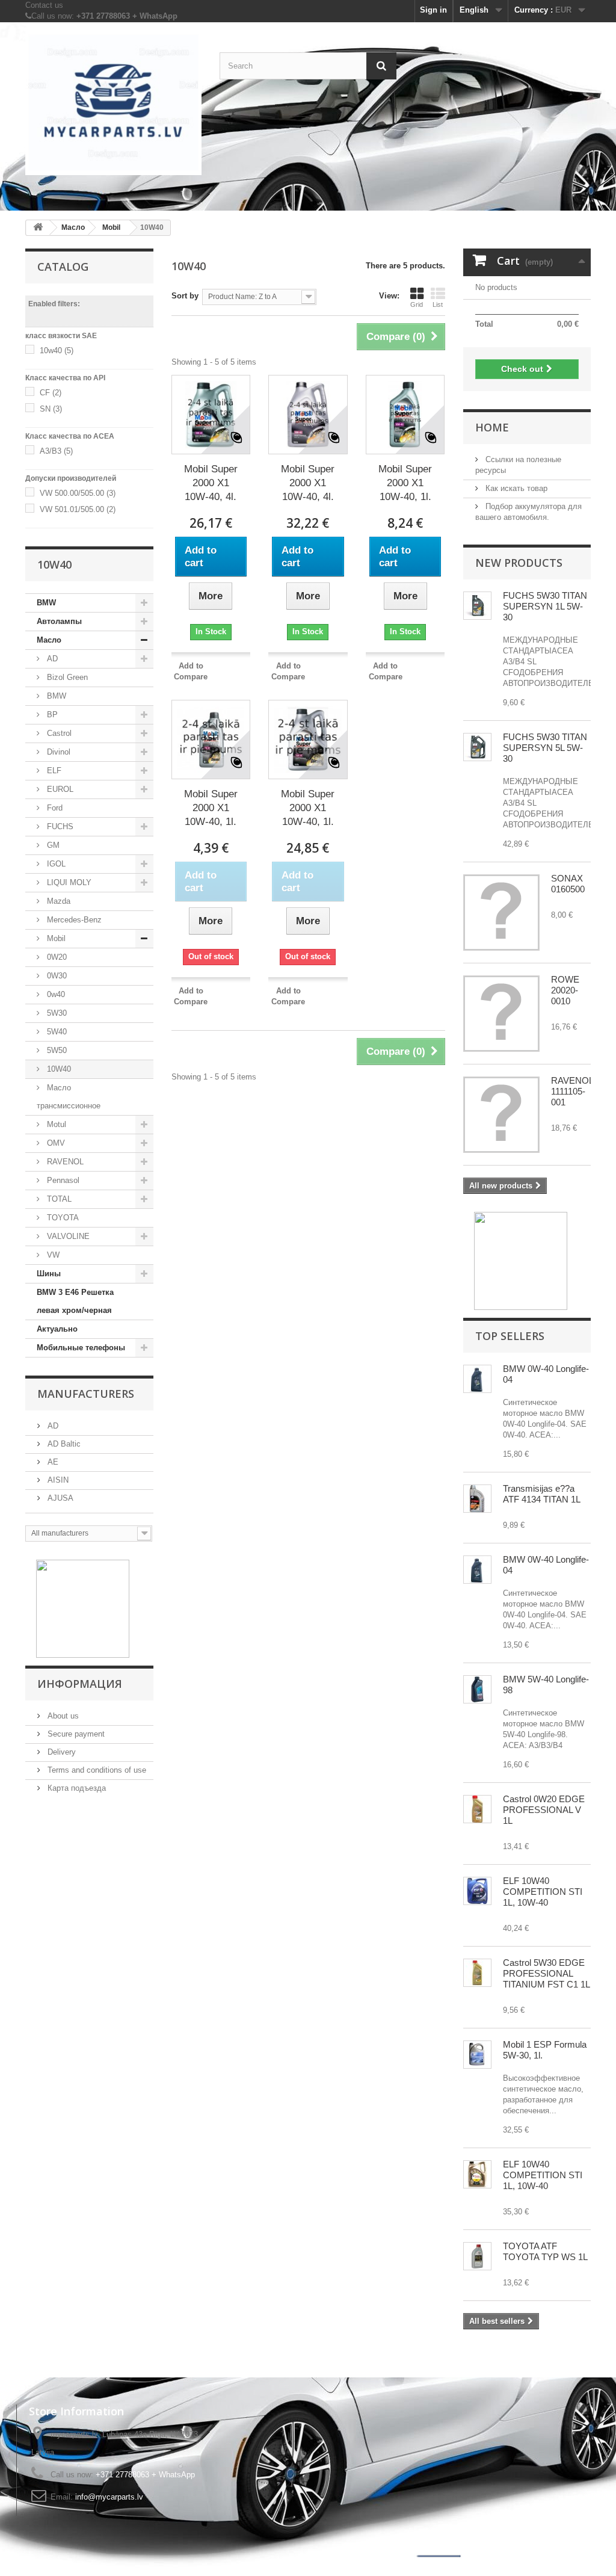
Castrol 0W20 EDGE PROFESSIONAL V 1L (544, 1810)
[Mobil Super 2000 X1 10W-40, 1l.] (405, 415)
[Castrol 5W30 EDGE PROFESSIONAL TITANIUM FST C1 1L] (477, 1973)
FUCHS (59, 826)
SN (51, 409)
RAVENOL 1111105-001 (572, 1091)
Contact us (44, 5)
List (438, 304)
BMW (46, 603)
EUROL (59, 789)
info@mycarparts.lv (109, 2497)
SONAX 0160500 (568, 884)
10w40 (57, 351)
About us (62, 1716)
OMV (55, 1143)
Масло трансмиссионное (69, 1097)
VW (52, 1255)
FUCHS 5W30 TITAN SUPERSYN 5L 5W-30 (545, 748)
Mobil (55, 938)
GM (52, 845)
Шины (49, 1274)
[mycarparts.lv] (113, 103)
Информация (80, 1684)
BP (51, 715)
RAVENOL (64, 1162)
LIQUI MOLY (68, 882)
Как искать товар (515, 488)
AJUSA (59, 1498)
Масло (49, 640)
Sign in (433, 10)
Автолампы (59, 621)
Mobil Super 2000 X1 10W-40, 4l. (211, 483)
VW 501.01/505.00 (78, 509)
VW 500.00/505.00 (78, 493)
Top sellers (510, 1336)
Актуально (57, 1329)
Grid (417, 304)
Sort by (185, 296)
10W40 (58, 1069)
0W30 (56, 976)
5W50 (56, 1050)
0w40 (55, 994)
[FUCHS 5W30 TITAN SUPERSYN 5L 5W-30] (477, 606)
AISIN (57, 1480)
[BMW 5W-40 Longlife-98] (477, 1689)
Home (492, 427)
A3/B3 (56, 451)
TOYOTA (62, 1218)
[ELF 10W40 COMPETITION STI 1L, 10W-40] (477, 1891)
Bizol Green (66, 677)
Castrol (58, 733)
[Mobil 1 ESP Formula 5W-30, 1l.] (477, 2055)
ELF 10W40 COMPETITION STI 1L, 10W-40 (543, 1892)
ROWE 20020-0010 (565, 990)
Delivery (60, 1752)
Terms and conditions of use (96, 1770)
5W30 (56, 1013)
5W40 (56, 1032)
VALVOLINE (67, 1236)
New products (519, 563)
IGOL (55, 864)
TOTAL (58, 1199)
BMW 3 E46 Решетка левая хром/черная (75, 1301)
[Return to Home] (38, 228)
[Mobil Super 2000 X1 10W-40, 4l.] (211, 415)
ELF (53, 771)
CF (51, 393)
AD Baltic (63, 1444)
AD (51, 659)
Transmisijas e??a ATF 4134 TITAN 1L (542, 1494)
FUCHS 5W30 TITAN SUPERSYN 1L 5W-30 (545, 606)
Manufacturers (86, 1394)
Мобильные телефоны (81, 1348)
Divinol (57, 752)
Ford (54, 808)
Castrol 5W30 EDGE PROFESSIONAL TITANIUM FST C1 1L (547, 1973)
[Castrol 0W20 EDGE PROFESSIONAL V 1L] (477, 1809)
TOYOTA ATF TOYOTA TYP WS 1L (545, 2251)
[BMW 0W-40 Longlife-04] (477, 1379)
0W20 (56, 957)
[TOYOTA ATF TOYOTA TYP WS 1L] (477, 2256)
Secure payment (75, 1734)
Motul (55, 1124)
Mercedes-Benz (73, 920)
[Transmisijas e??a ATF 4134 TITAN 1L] (477, 1499)
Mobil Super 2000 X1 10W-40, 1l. (405, 483)
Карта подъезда (75, 1788)
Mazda (57, 901)
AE (52, 1462)
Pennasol (62, 1180)
